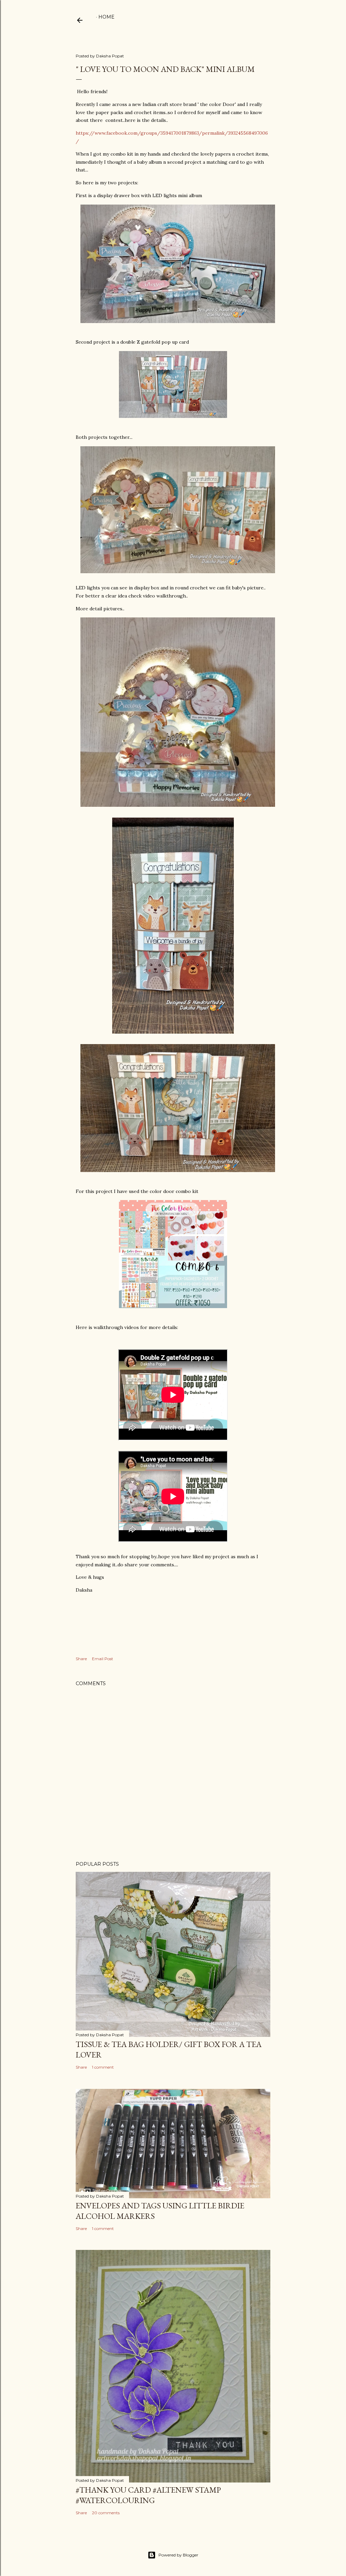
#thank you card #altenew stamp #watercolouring (148, 2495)
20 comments (106, 2513)
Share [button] (81, 1659)
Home (106, 17)
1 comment (103, 2067)
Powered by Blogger (178, 2555)
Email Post (103, 1659)
